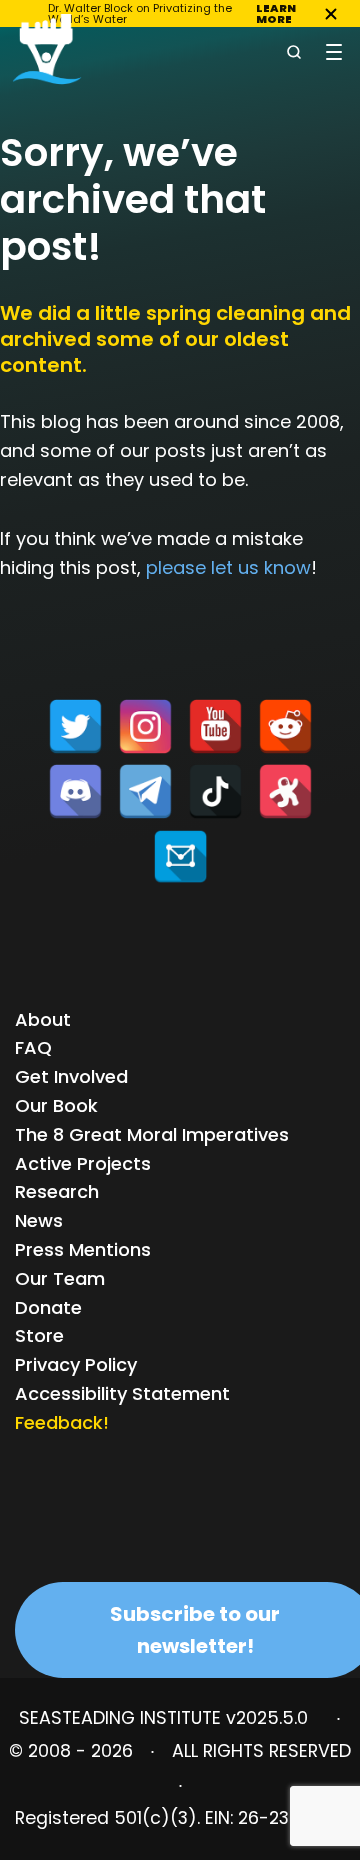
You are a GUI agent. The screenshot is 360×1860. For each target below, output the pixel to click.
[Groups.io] (180, 856)
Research (57, 1191)
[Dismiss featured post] (331, 14)
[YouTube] (215, 726)
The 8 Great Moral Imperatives (152, 1134)
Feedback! (62, 1422)
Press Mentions (83, 1249)
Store (39, 1335)
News (39, 1220)
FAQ (33, 1047)
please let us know (228, 567)
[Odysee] (285, 791)
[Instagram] (145, 726)
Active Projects (83, 1163)
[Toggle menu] (334, 52)
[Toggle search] (294, 52)
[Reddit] (285, 726)
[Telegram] (145, 791)
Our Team (60, 1278)
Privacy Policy (76, 1364)
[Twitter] (75, 726)
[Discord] (75, 791)
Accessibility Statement (122, 1393)
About (43, 1019)
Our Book (56, 1105)
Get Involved (71, 1076)
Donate (48, 1307)
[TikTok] (215, 791)
